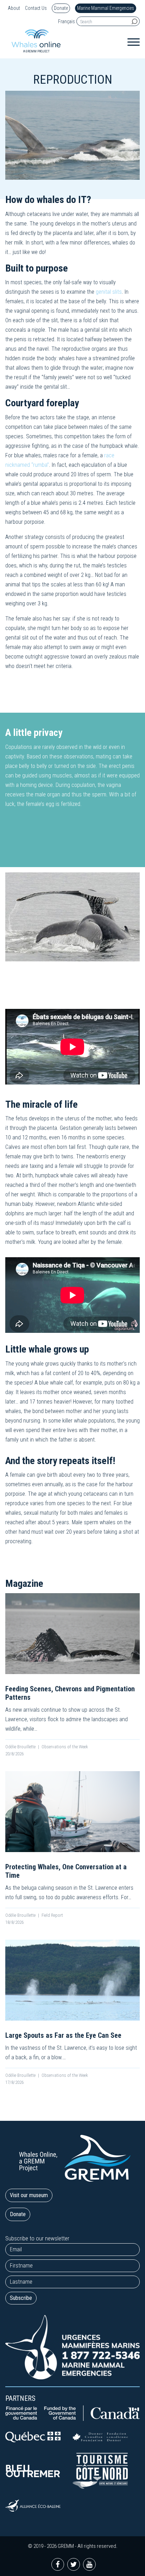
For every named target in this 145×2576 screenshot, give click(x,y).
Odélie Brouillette (20, 1747)
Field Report (52, 1915)
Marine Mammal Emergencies (106, 8)
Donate (61, 8)
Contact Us (36, 8)
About (14, 8)
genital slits (109, 292)
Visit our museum (29, 2195)
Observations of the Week (65, 1747)
